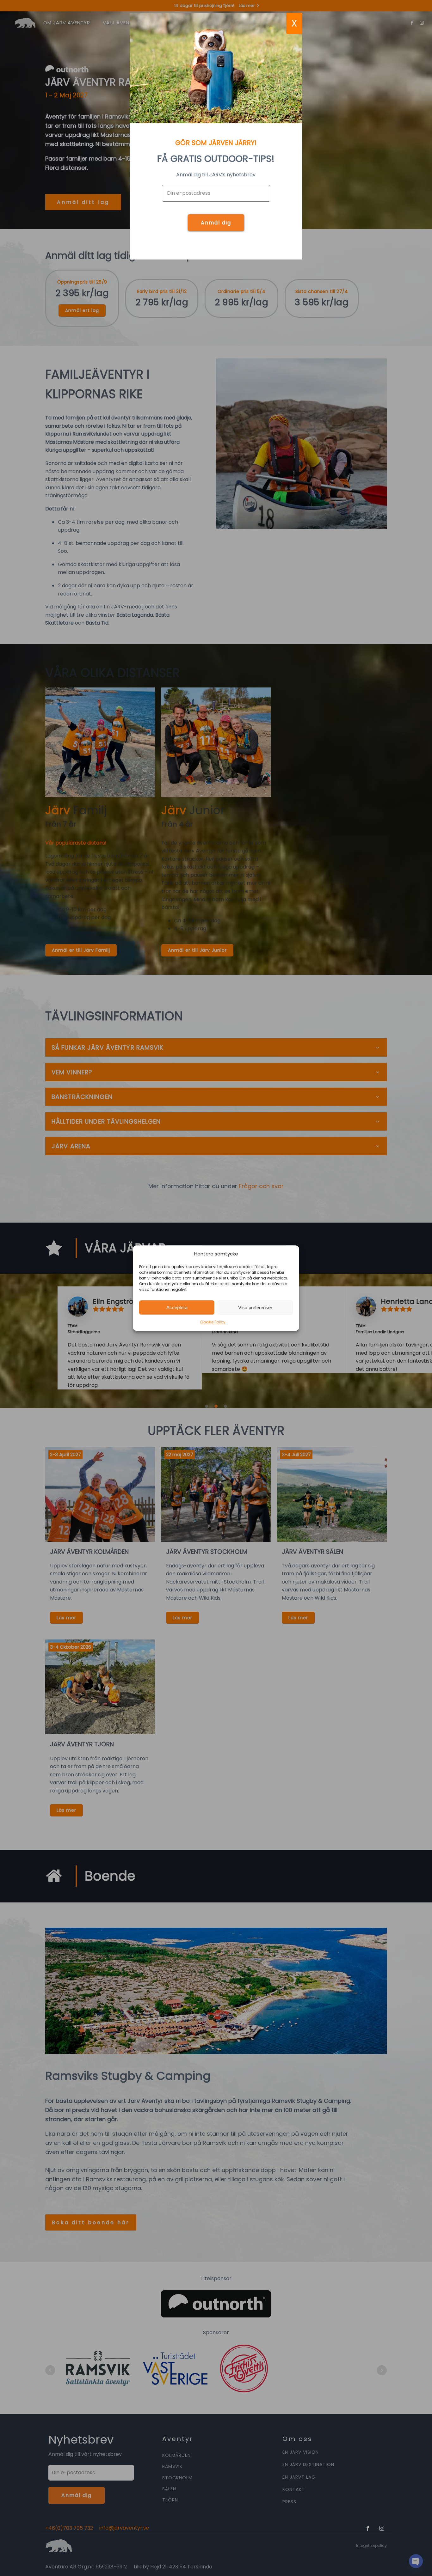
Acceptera (177, 1307)
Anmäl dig (216, 223)
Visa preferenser (255, 1307)
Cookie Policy (213, 1322)
